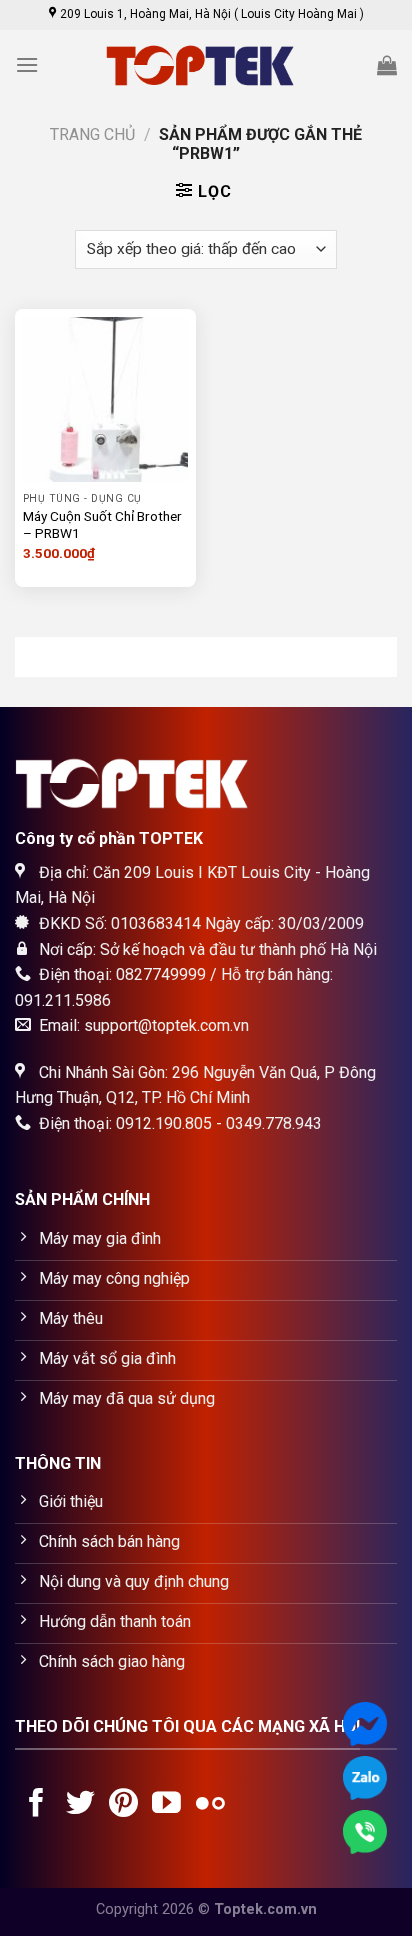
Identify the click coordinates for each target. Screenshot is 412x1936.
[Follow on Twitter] (80, 1805)
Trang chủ (92, 134)
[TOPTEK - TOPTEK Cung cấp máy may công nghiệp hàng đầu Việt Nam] (206, 65)
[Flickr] (210, 1805)
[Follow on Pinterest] (123, 1805)
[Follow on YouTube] (166, 1805)
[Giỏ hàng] (387, 65)
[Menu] (27, 64)
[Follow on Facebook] (36, 1805)
